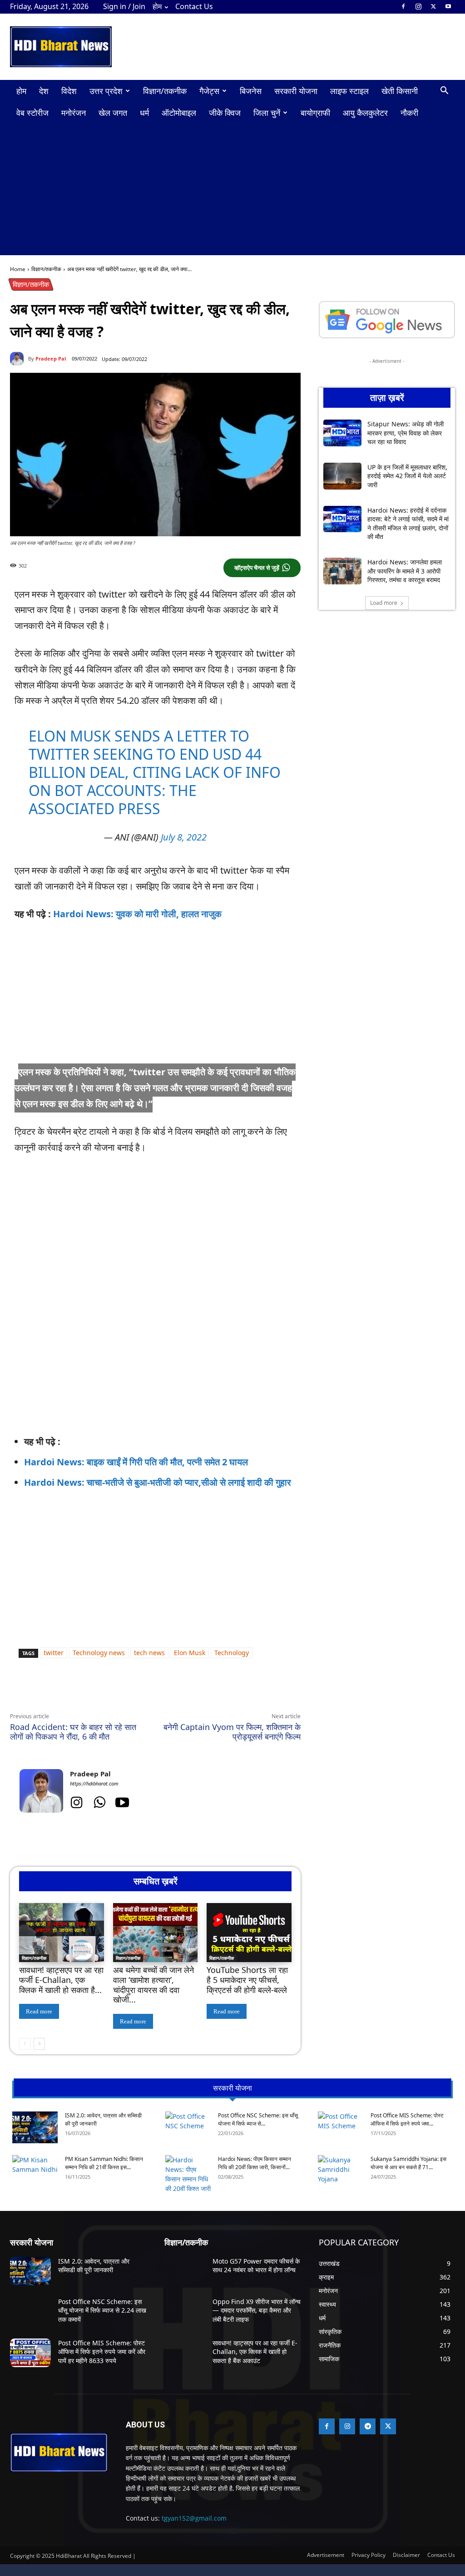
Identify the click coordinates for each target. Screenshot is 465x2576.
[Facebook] (403, 6)
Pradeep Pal (51, 358)
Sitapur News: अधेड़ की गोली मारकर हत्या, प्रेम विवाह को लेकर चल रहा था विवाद (406, 433)
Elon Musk (190, 1653)
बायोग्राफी (315, 113)
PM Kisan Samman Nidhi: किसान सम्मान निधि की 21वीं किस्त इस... (104, 2163)
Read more (39, 2011)
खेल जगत (113, 113)
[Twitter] (433, 6)
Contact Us (194, 6)
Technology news (99, 1653)
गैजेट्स (209, 91)
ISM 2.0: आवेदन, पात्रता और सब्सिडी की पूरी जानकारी (94, 2266)
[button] (444, 91)
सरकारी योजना (296, 91)
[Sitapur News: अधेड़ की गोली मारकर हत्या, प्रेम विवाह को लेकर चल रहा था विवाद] (342, 433)
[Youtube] (448, 6)
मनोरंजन (74, 113)
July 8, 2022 (184, 837)
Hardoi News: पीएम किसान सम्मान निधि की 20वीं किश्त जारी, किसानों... (255, 2163)
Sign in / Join (124, 6)
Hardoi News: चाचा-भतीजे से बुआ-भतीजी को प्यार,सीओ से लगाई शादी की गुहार (158, 1482)
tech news (149, 1653)
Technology (232, 1653)
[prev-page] (25, 2044)
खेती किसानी (400, 91)
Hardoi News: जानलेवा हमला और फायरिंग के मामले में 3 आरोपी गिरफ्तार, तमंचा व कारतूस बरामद (405, 571)
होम (157, 6)
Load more (384, 603)
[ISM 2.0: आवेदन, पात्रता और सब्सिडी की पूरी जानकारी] (35, 2127)
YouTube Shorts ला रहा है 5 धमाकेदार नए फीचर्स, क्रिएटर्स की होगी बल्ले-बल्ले (247, 1980)
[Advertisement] (232, 192)
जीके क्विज (225, 113)
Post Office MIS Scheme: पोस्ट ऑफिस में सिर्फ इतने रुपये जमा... (407, 2119)
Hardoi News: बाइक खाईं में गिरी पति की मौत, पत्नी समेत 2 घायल (136, 1462)
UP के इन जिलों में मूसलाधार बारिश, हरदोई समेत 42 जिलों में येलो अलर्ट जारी (407, 476)
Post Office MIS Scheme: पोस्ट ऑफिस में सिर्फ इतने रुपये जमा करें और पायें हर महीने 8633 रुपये (102, 2352)
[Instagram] (418, 6)
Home (18, 269)
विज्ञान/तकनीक (165, 91)
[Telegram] (135, 1691)
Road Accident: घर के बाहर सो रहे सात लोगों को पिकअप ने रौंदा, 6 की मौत (73, 1732)
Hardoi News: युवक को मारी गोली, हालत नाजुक (137, 914)
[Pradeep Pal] (19, 359)
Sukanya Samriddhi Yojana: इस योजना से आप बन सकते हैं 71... (408, 2163)
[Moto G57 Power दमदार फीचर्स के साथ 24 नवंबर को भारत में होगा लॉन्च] (185, 2271)
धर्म (144, 113)
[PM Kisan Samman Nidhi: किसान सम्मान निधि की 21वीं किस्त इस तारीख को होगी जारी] (35, 2171)
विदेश (69, 91)
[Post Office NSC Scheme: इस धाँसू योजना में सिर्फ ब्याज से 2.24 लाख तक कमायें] (188, 2127)
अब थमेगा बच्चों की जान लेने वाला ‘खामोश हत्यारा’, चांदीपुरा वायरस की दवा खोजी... (153, 1985)
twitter (54, 1653)
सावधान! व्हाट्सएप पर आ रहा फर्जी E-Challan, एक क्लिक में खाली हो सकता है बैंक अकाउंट (255, 2352)
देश (44, 91)
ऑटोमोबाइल (179, 113)
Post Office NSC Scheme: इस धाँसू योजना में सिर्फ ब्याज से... (258, 2119)
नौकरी (409, 113)
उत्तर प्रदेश (106, 91)
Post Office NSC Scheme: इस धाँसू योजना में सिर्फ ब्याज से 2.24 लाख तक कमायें (102, 2310)
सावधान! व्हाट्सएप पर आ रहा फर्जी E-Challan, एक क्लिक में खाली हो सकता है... (61, 1980)
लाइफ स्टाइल (349, 91)
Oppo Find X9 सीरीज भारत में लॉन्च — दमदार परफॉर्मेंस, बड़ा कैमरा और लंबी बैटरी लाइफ (257, 2310)
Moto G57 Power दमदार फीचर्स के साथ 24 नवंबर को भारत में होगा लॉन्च (256, 2266)
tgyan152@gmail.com (194, 2518)
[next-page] (39, 2044)
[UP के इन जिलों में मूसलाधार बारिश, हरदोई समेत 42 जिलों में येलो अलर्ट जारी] (342, 476)
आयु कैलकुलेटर (365, 113)
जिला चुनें (267, 113)
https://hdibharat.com (94, 1783)
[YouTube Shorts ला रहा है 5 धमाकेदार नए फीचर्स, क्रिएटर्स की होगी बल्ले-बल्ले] (249, 1933)
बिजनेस (251, 91)
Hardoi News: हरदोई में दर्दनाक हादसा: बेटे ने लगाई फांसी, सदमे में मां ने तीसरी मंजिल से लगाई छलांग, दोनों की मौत (408, 524)
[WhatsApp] (94, 1691)
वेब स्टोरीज (32, 113)
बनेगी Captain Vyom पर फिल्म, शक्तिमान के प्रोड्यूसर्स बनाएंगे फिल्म (232, 1732)
